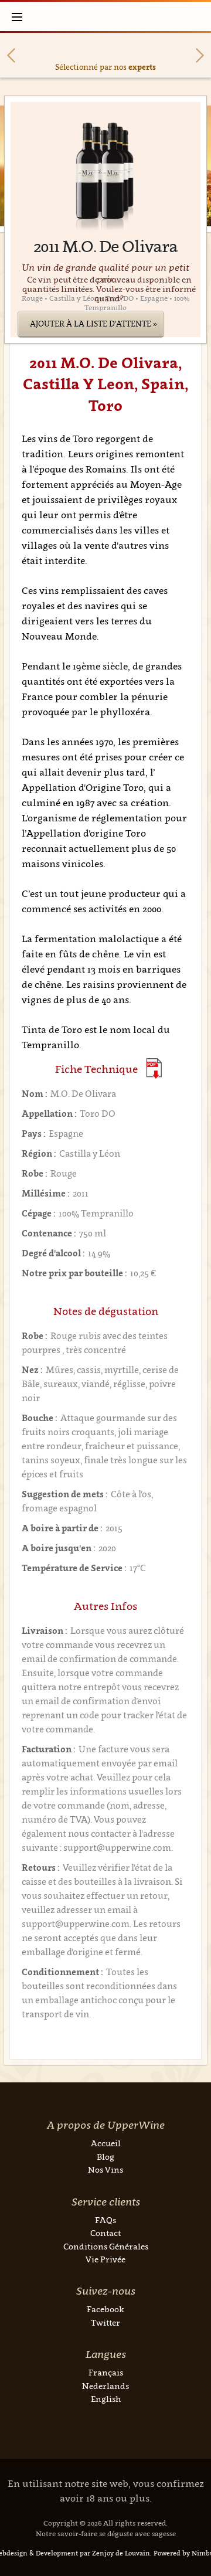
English (106, 2399)
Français (106, 2372)
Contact (105, 2233)
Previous (11, 55)
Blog (105, 2157)
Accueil (106, 2143)
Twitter (105, 2322)
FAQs (105, 2220)
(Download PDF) (154, 1068)
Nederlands (105, 2386)
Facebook (105, 2309)
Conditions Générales (106, 2246)
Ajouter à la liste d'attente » (93, 324)
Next (200, 55)
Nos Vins (105, 2169)
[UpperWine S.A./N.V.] (106, 16)
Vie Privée (105, 2259)
